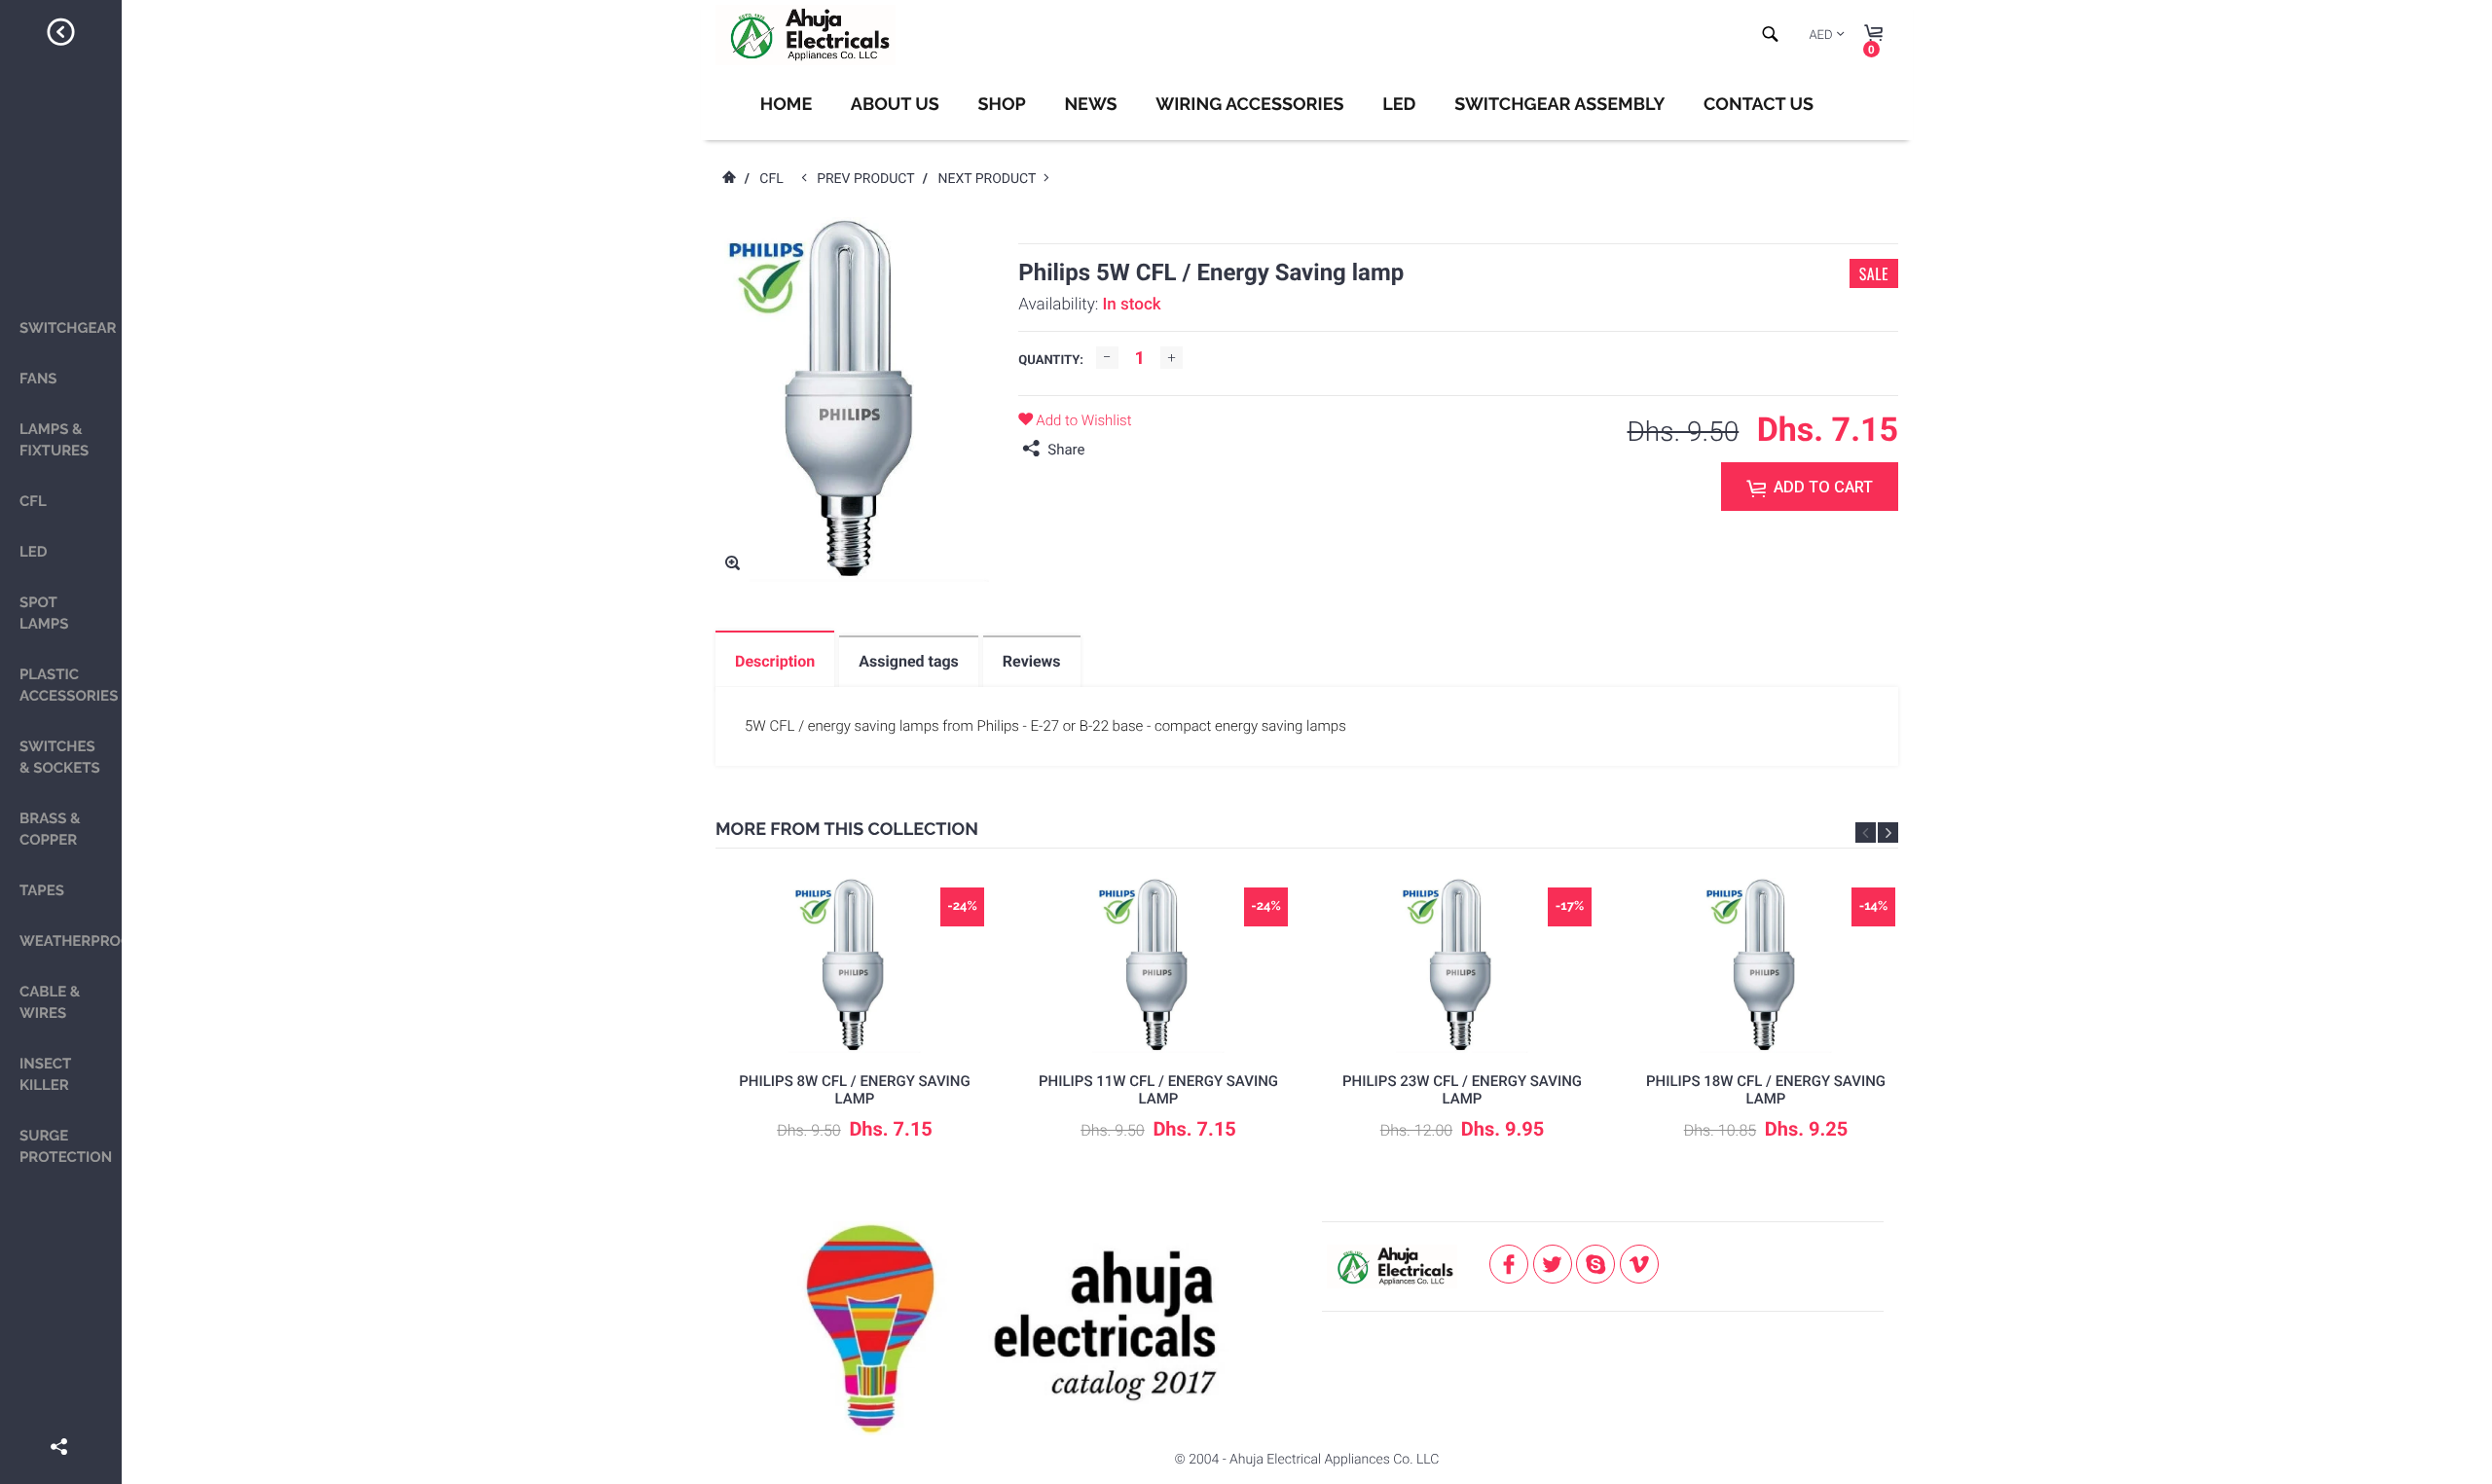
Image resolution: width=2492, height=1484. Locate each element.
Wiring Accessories (1249, 105)
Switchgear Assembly (1559, 105)
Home (786, 105)
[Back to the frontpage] (728, 179)
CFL (33, 501)
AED (1820, 36)
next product (990, 179)
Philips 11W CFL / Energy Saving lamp (1158, 1090)
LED (34, 552)
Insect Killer (45, 1074)
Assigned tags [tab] (909, 661)
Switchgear (68, 328)
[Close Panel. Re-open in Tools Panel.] (61, 35)
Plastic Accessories (69, 685)
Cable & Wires (50, 1002)
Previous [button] (1866, 832)
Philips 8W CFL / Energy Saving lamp (854, 1090)
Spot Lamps (44, 613)
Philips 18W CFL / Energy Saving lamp (1766, 1090)
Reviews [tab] (1032, 661)
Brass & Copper (50, 829)
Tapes (42, 890)
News (1090, 105)
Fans (38, 379)
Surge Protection (66, 1146)
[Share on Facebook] (61, 1419)
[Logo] (806, 35)
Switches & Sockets (60, 757)
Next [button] (1888, 832)
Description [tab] (775, 661)
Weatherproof (71, 941)
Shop (1001, 105)
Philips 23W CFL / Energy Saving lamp (1462, 1090)
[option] (855, 1025)
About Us (895, 105)
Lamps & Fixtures (54, 440)
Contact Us (1759, 105)
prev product (870, 179)
